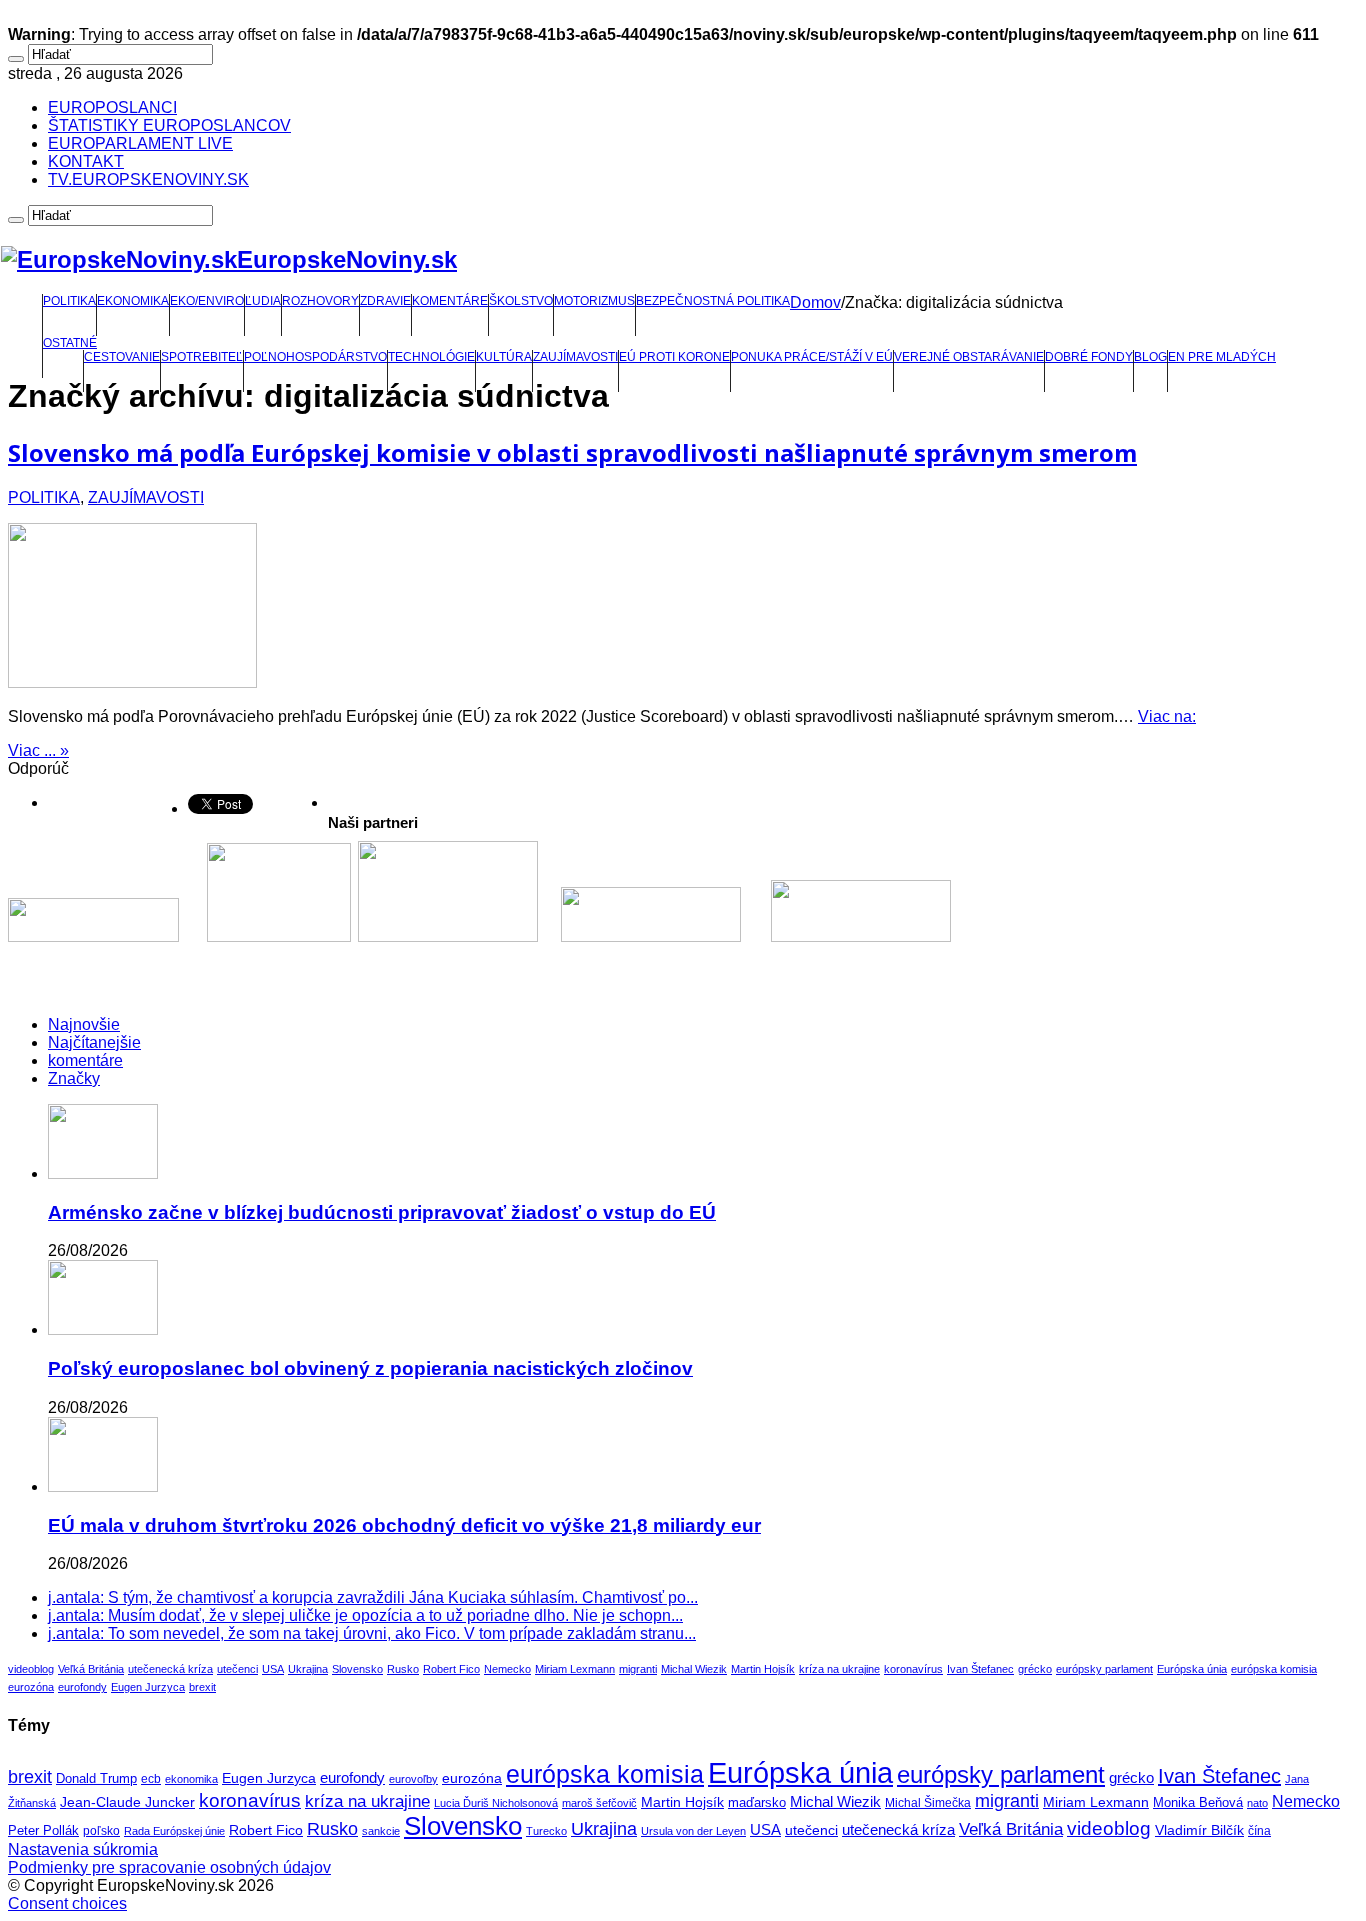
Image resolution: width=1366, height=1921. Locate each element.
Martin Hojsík (763, 1669)
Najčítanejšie (94, 1042)
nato (1257, 1803)
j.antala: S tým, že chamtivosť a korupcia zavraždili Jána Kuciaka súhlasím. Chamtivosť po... (373, 1597)
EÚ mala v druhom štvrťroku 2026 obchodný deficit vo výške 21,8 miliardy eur (404, 1525)
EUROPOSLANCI (112, 107)
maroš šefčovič (599, 1803)
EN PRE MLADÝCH (1222, 357)
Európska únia (1192, 1669)
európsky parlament (1104, 1669)
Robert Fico (451, 1669)
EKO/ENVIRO (207, 301)
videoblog (31, 1669)
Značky (74, 1078)
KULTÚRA (504, 357)
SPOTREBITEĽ (202, 357)
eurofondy (82, 1687)
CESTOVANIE (122, 357)
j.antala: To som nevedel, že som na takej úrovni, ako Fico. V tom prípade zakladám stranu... (372, 1633)
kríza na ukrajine (839, 1669)
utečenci (237, 1669)
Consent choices (67, 1903)
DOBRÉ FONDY (1089, 357)
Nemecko (507, 1669)
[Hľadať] (16, 59)
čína (1259, 1831)
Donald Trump (96, 1779)
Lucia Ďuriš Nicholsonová (496, 1803)
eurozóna (31, 1687)
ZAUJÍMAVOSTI (575, 357)
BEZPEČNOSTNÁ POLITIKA (713, 301)
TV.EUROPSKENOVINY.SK (148, 179)
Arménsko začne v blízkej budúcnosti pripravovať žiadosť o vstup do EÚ (382, 1212)
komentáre (85, 1060)
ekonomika (191, 1779)
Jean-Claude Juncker (127, 1802)
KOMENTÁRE (450, 301)
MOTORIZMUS (594, 301)
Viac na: (1167, 716)
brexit (202, 1687)
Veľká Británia (91, 1669)
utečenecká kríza (170, 1669)
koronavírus (913, 1669)
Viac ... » (38, 750)
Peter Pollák (43, 1831)
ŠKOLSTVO (521, 301)
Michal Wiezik (694, 1669)
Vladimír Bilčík (1199, 1830)
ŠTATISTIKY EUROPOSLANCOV (169, 125)
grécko (1035, 1669)
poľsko (101, 1831)
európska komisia (1274, 1669)
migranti (638, 1669)
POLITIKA (69, 301)
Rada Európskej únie (174, 1831)
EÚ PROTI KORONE (674, 357)
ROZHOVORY (320, 301)
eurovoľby (413, 1779)
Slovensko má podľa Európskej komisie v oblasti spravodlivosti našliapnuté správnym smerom (572, 452)
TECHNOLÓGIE (431, 357)
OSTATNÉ (70, 343)
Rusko (403, 1669)
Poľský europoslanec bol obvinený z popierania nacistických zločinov (370, 1368)
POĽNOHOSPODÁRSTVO (315, 357)
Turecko (546, 1831)
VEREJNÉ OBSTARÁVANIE (969, 357)
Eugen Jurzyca (148, 1687)
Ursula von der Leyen (693, 1831)
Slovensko (357, 1669)
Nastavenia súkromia (83, 1849)
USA (273, 1669)
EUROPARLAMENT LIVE (140, 143)
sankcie (381, 1831)
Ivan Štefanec (980, 1669)
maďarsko (757, 1802)
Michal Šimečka (928, 1803)
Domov (815, 302)
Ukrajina (308, 1669)
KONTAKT (86, 161)
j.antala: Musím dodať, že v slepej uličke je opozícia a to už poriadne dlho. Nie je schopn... (365, 1615)
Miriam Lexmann (575, 1669)
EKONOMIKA (133, 301)
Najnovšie (84, 1024)
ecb (151, 1779)
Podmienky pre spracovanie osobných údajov (169, 1867)
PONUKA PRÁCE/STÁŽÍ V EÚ (812, 357)
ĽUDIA (263, 301)
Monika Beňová (1198, 1802)
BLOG (1150, 357)
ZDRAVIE (385, 301)
